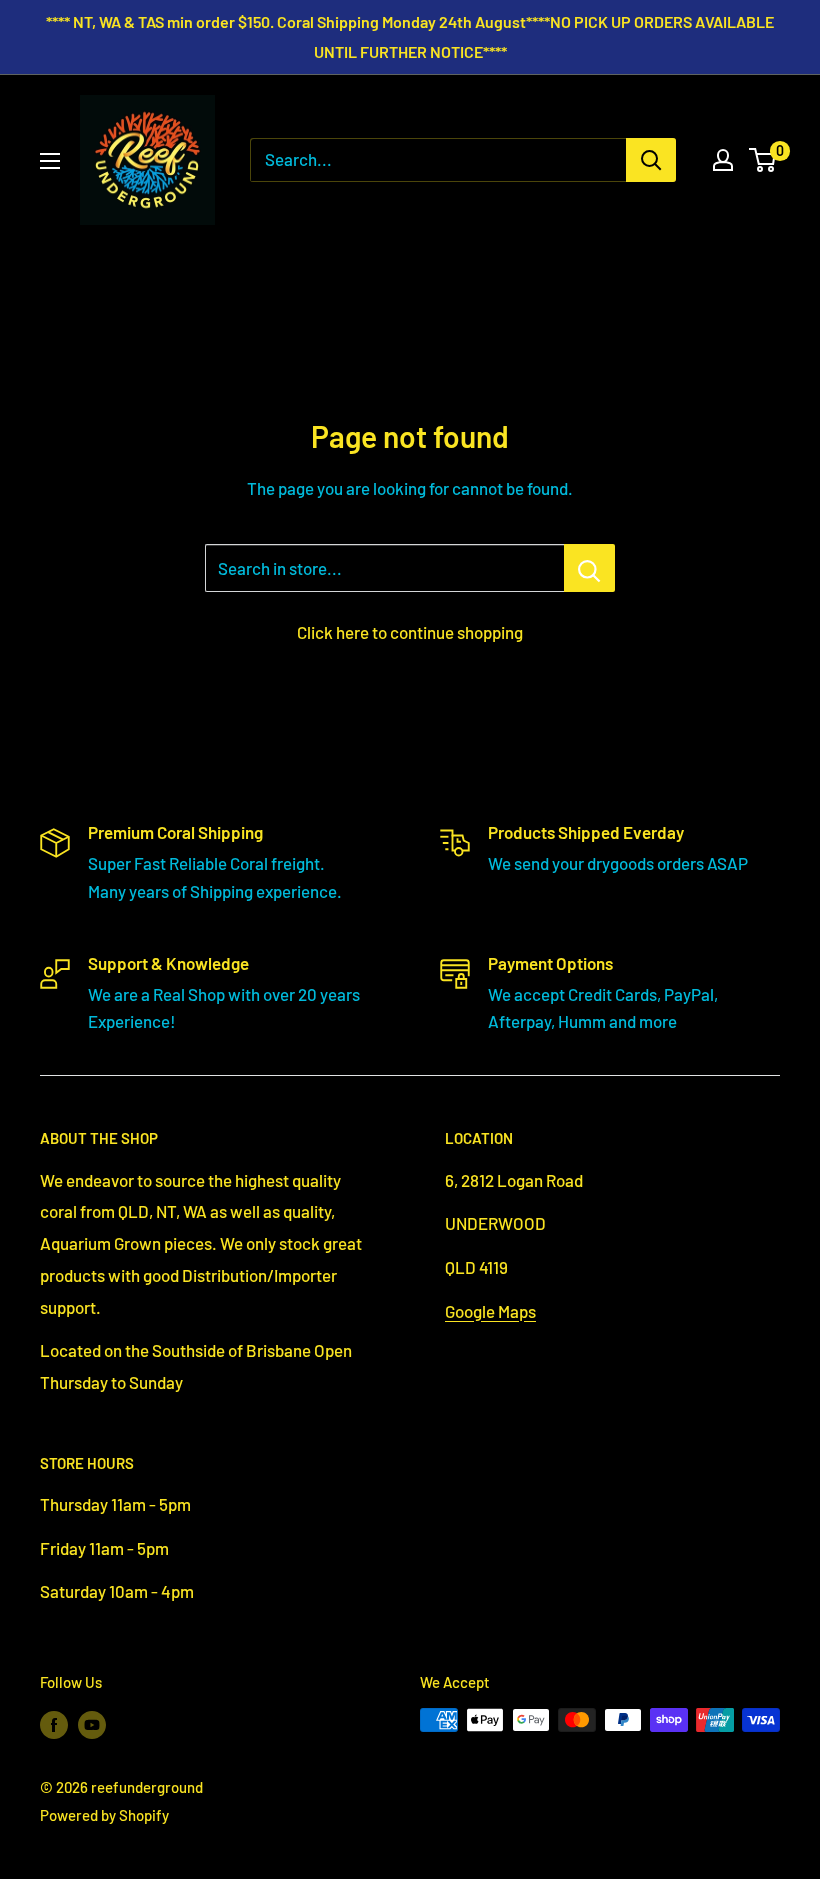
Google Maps (490, 1311)
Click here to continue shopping (410, 632)
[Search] (651, 160)
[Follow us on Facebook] (54, 1723)
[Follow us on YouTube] (92, 1723)
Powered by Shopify (104, 1815)
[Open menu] (50, 161)
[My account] (723, 160)
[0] (763, 160)
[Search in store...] (589, 568)
